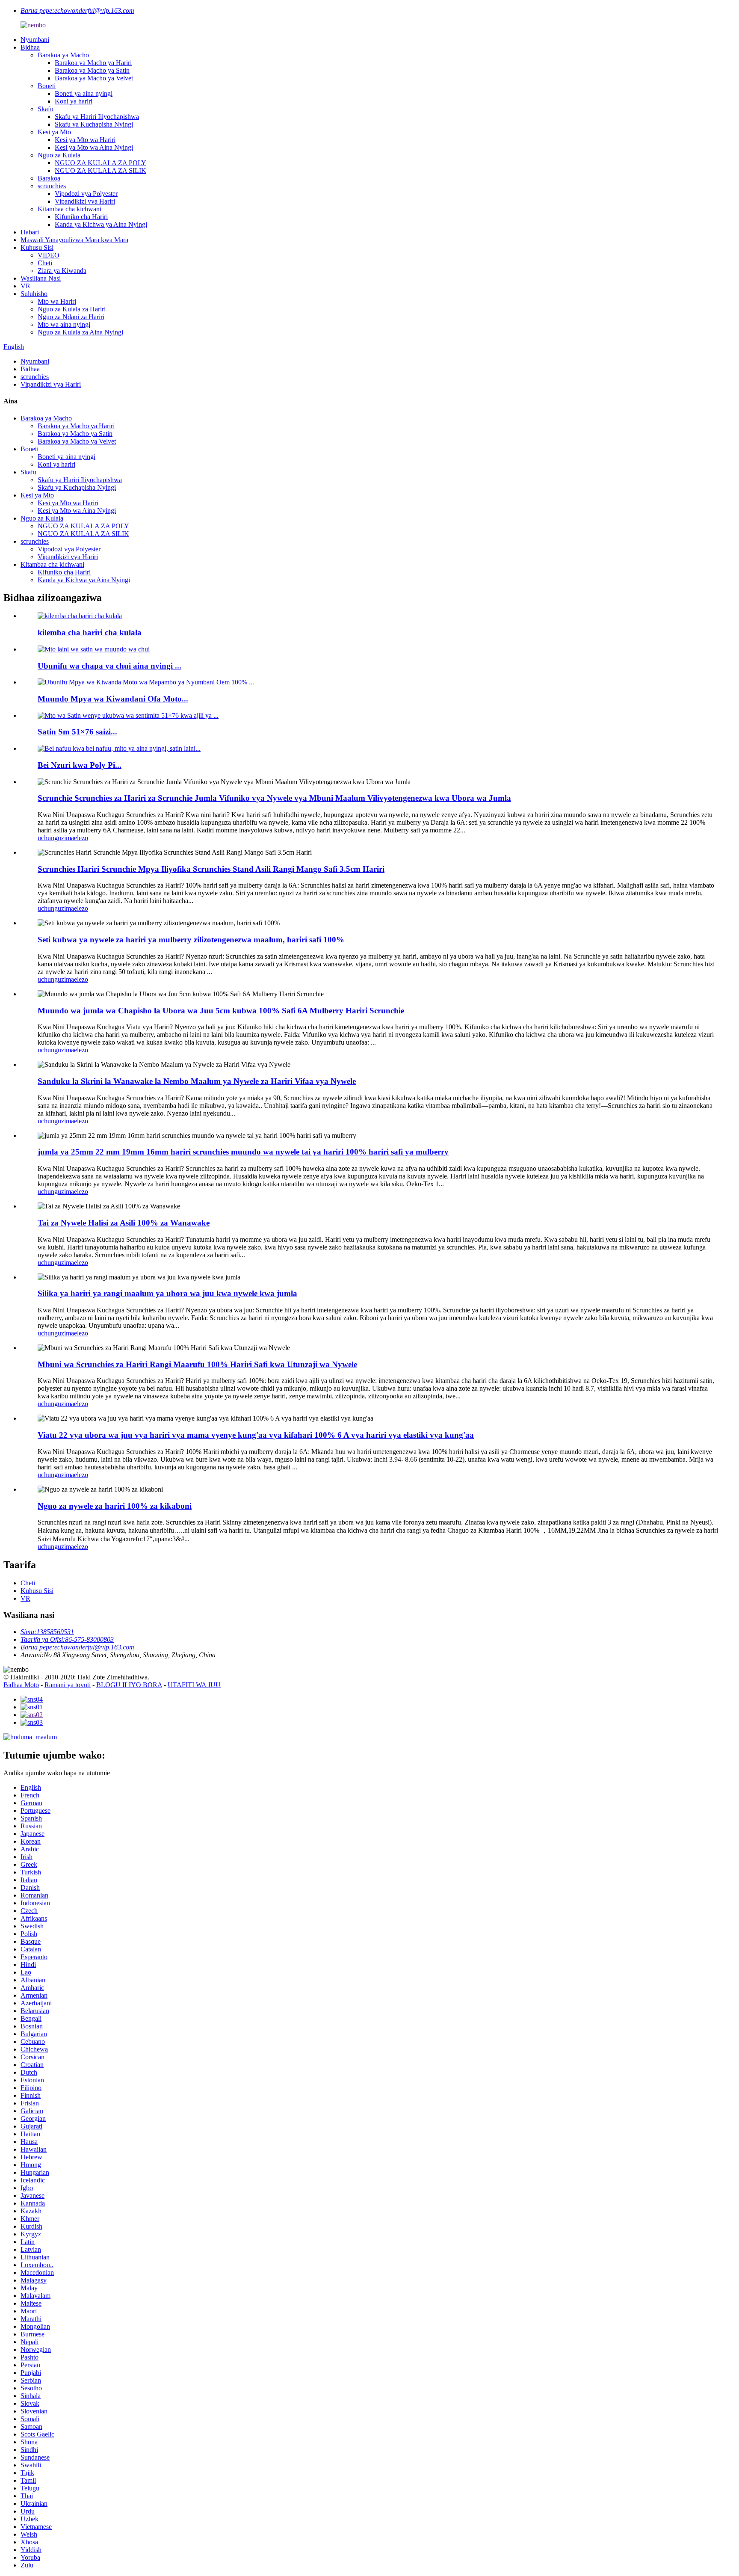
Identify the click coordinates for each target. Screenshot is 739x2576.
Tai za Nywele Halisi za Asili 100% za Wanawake (124, 1223)
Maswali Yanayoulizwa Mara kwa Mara (74, 240)
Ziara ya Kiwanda (62, 271)
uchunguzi (52, 838)
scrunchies (52, 186)
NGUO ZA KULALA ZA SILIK (101, 170)
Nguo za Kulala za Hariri (72, 309)
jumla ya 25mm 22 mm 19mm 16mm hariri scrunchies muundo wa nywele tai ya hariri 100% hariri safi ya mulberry (243, 1152)
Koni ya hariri (74, 101)
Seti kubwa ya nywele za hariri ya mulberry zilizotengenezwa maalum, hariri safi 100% (191, 940)
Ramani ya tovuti (68, 1685)
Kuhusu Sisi (37, 247)
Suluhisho (34, 294)
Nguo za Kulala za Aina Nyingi (80, 332)
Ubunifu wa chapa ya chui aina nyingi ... (109, 666)
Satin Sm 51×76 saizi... (77, 732)
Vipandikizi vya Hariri (85, 201)
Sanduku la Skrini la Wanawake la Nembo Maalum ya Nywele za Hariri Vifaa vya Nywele (197, 1081)
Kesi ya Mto (54, 132)
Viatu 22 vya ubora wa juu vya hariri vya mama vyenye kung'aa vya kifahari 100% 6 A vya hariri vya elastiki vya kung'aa (256, 1435)
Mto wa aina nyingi (64, 324)
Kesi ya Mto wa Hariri (85, 140)
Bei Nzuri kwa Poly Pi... (80, 765)
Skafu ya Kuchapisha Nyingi (94, 124)
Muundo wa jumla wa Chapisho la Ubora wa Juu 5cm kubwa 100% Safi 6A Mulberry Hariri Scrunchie (221, 1011)
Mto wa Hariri (57, 301)
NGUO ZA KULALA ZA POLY (101, 163)
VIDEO (49, 255)
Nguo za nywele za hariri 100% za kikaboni (115, 1506)
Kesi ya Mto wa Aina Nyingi (94, 147)
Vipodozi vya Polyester (86, 194)
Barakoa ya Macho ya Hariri (93, 63)
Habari (30, 232)
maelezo (77, 838)
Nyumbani (35, 40)
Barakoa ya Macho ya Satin (92, 70)
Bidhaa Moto (21, 1685)
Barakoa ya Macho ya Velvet (94, 78)
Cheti (45, 263)
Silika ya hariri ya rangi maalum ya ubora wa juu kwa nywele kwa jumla (167, 1293)
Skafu (46, 109)
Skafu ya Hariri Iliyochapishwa (97, 117)
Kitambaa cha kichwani (69, 209)
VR (25, 286)
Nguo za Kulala (59, 155)
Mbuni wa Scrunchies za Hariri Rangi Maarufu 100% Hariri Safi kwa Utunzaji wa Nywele (197, 1364)
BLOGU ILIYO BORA (129, 1685)
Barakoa (49, 178)
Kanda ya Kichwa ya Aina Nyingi (101, 224)
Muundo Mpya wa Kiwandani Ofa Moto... (113, 699)
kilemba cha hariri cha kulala (90, 632)
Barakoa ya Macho (63, 55)
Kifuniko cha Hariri (81, 217)
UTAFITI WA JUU (194, 1685)
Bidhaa (30, 47)
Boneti (47, 86)
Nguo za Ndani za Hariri (71, 317)
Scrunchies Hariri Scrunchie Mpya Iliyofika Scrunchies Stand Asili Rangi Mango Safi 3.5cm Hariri (211, 869)
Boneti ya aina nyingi (84, 93)
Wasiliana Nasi (41, 278)
